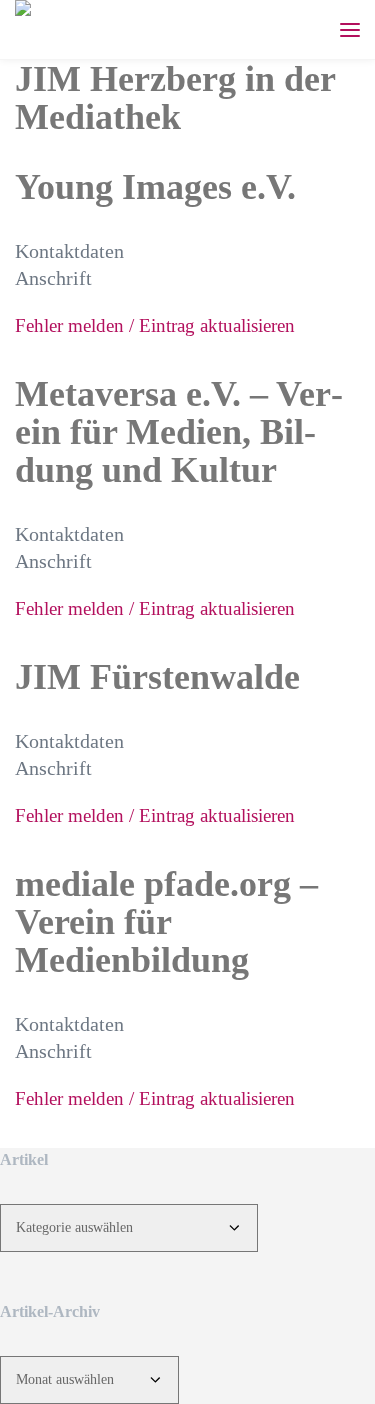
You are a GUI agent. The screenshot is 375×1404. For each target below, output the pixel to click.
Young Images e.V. (155, 187)
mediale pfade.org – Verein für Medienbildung (166, 922)
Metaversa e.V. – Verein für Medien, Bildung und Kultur (179, 432)
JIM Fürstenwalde (157, 677)
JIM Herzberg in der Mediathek (175, 98)
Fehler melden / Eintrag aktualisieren (155, 325)
